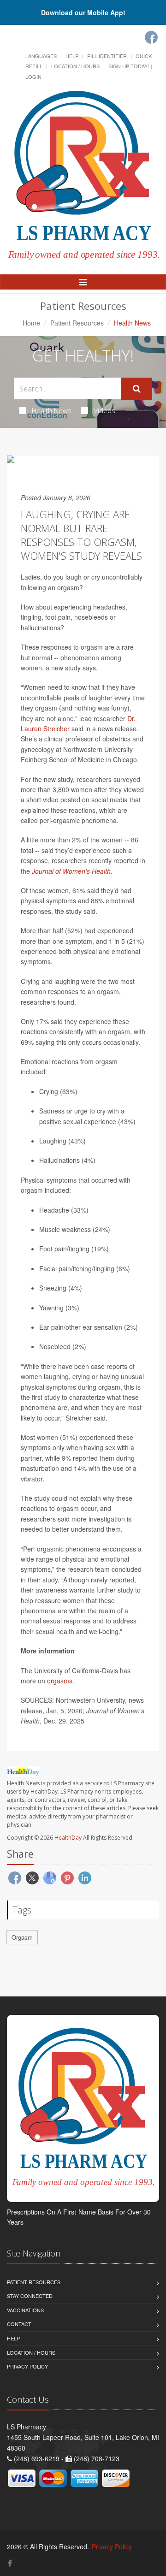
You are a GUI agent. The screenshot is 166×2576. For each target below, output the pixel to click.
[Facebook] (151, 37)
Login (33, 77)
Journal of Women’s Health (71, 871)
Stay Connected (30, 2296)
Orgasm (22, 1937)
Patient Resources (77, 323)
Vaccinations (25, 2310)
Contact (19, 2324)
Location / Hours (75, 66)
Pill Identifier (107, 56)
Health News (52, 410)
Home (31, 323)
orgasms (60, 1681)
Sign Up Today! (129, 66)
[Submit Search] (137, 389)
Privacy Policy (27, 2366)
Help (72, 56)
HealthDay (68, 1838)
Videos (104, 410)
